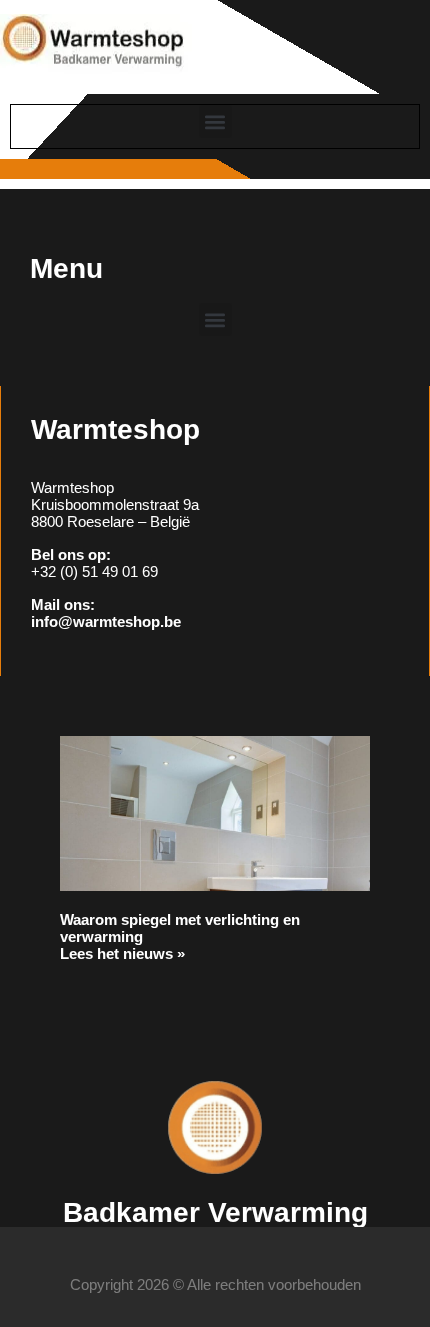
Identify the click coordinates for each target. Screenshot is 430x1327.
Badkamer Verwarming (215, 1212)
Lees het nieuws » (122, 953)
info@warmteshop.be (106, 621)
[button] (215, 121)
